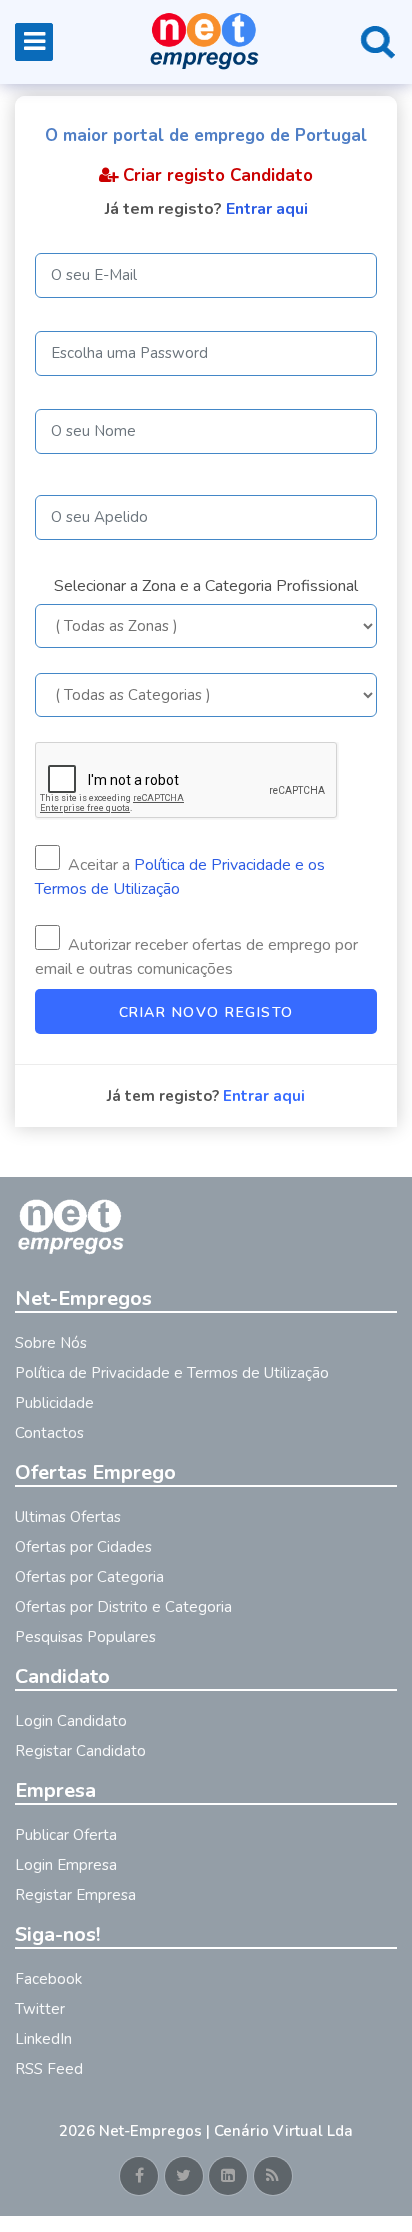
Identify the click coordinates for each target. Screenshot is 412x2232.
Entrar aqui (267, 209)
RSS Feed (49, 2069)
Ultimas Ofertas (68, 1517)
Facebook (48, 1979)
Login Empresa (66, 1865)
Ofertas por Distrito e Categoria (123, 1607)
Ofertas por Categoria (89, 1577)
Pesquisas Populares (85, 1637)
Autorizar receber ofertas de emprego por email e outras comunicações (196, 957)
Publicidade (54, 1403)
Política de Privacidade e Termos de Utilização (172, 1373)
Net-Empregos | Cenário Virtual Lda (226, 2131)
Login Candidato (71, 1721)
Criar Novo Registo (206, 1012)
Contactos (49, 1433)
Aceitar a (180, 877)
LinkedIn (43, 2039)
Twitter (40, 2009)
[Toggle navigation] (34, 42)
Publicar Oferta (66, 1835)
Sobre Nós (51, 1343)
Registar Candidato (80, 1751)
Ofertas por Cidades (83, 1547)
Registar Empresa (75, 1895)
